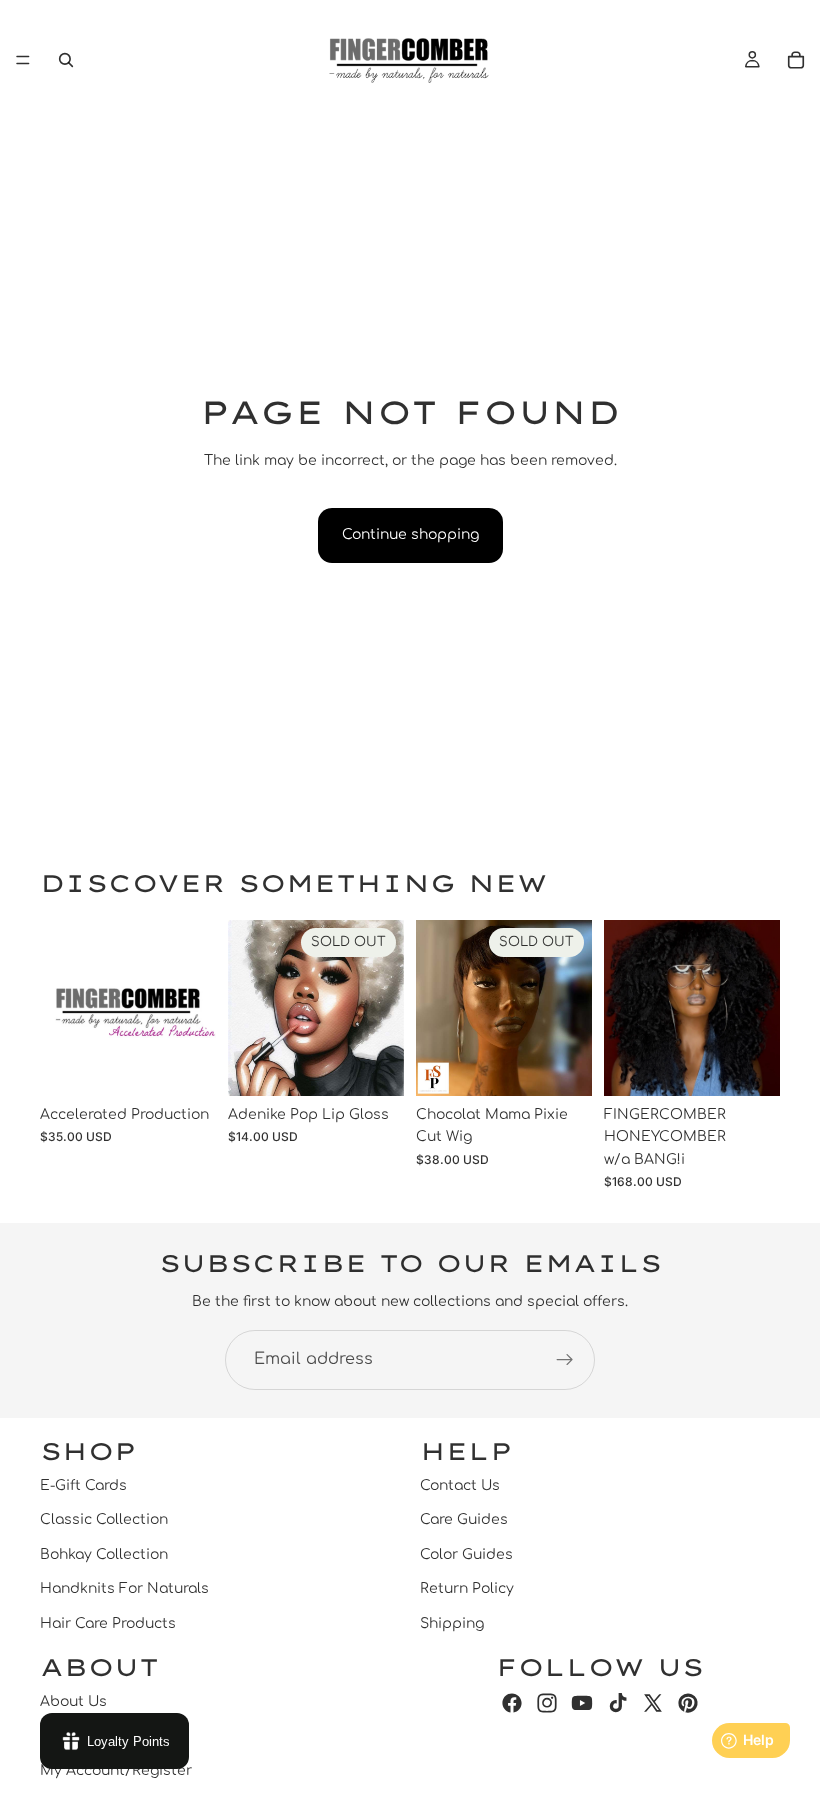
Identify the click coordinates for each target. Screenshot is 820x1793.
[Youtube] (582, 1702)
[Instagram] (547, 1702)
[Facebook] (512, 1702)
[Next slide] (758, 1008)
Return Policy (467, 1588)
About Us (73, 1700)
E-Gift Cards (83, 1485)
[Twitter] (653, 1702)
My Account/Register (116, 1769)
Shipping (452, 1622)
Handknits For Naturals (124, 1588)
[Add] (185, 1065)
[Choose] (749, 1065)
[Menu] (23, 60)
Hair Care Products (108, 1622)
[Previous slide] (626, 1008)
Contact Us (460, 1485)
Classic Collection (104, 1519)
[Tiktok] (618, 1702)
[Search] (66, 60)
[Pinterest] (688, 1702)
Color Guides (466, 1553)
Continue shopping (410, 534)
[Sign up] (565, 1360)
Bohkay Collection (104, 1553)
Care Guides (464, 1519)
